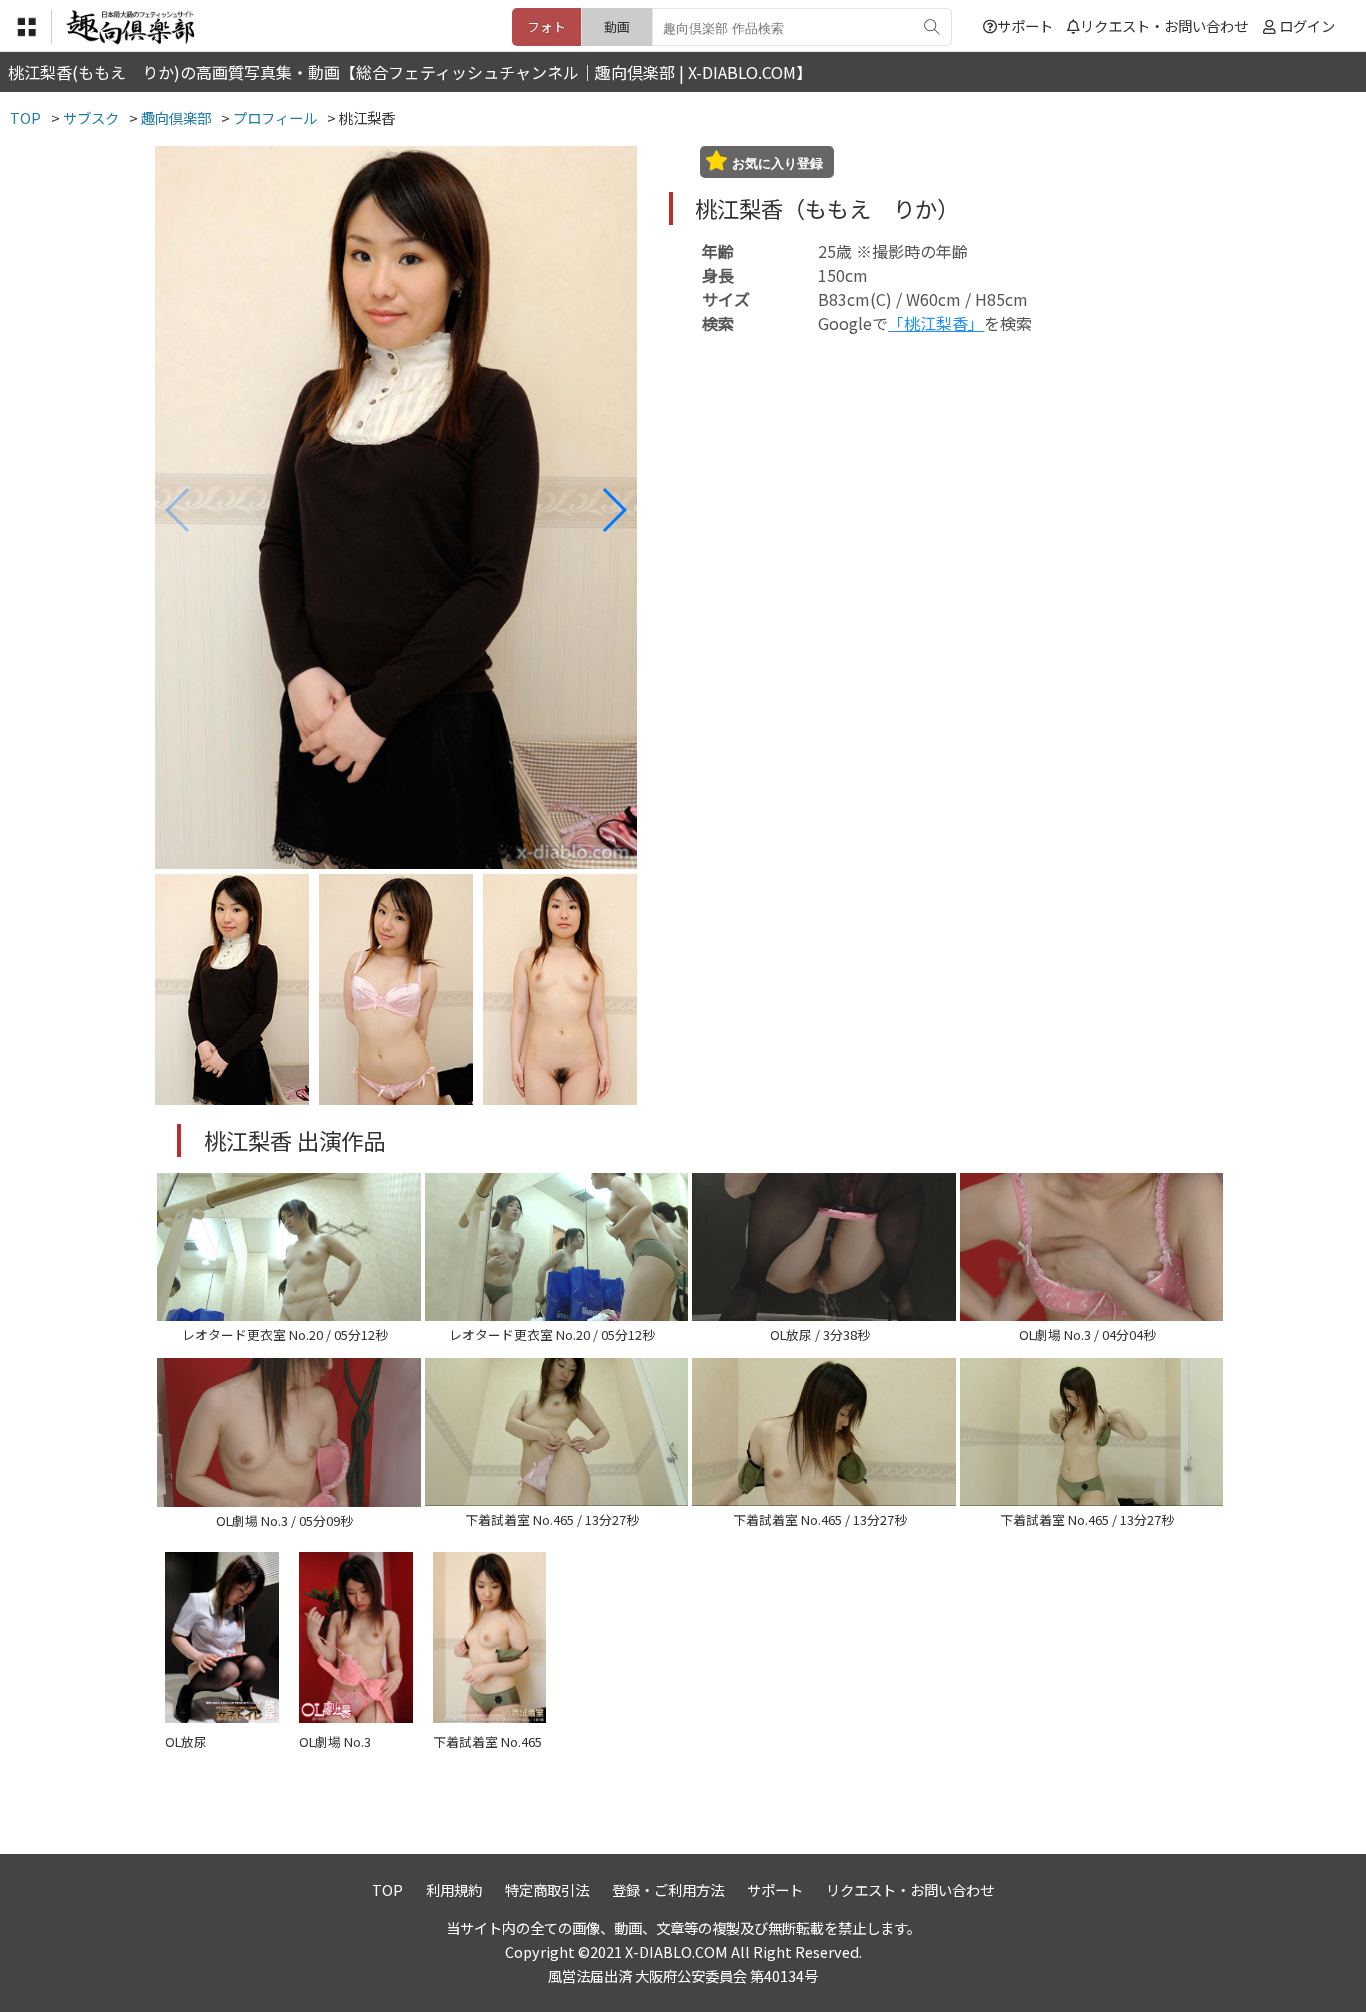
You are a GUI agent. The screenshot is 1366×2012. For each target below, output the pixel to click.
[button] (613, 510)
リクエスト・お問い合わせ (1164, 25)
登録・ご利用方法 (668, 1889)
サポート (1025, 25)
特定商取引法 (547, 1889)
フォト (546, 26)
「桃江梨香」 (936, 323)
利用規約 (454, 1889)
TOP (387, 1889)
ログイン (1307, 25)
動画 (617, 26)
